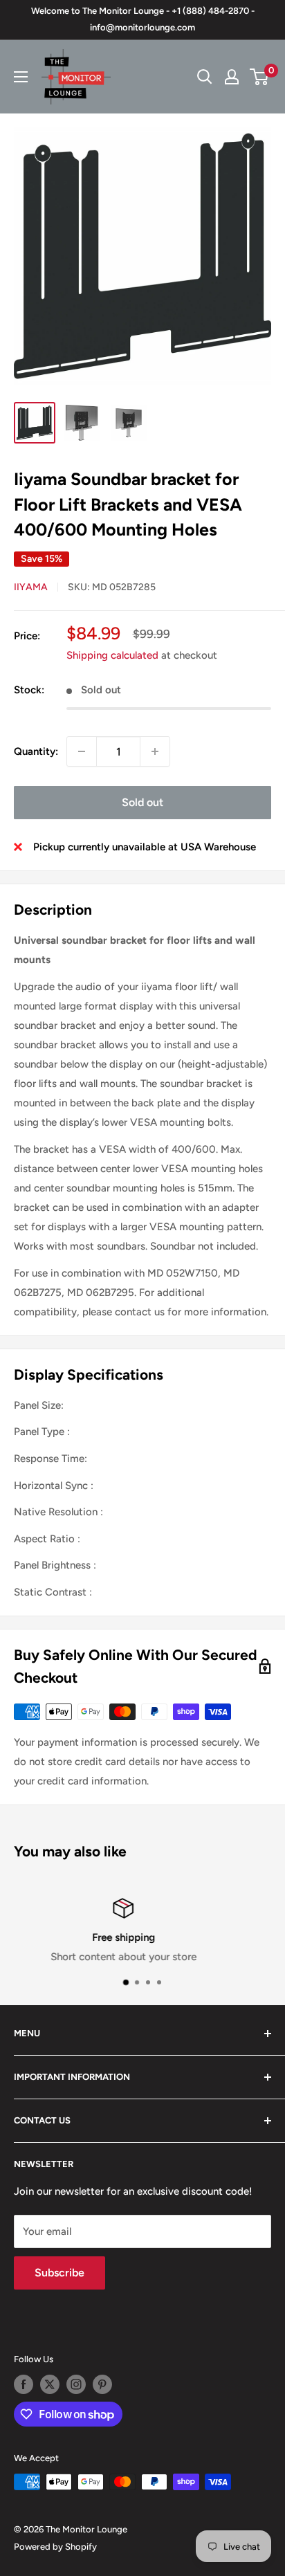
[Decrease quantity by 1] (82, 751)
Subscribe (59, 2273)
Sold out (142, 802)
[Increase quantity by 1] (155, 751)
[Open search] (205, 77)
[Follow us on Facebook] (24, 2384)
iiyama (31, 587)
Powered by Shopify (55, 2547)
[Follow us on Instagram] (76, 2384)
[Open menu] (21, 77)
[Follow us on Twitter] (50, 2384)
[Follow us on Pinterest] (102, 2384)
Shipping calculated (112, 655)
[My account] (232, 77)
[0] (260, 77)
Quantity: (36, 751)
